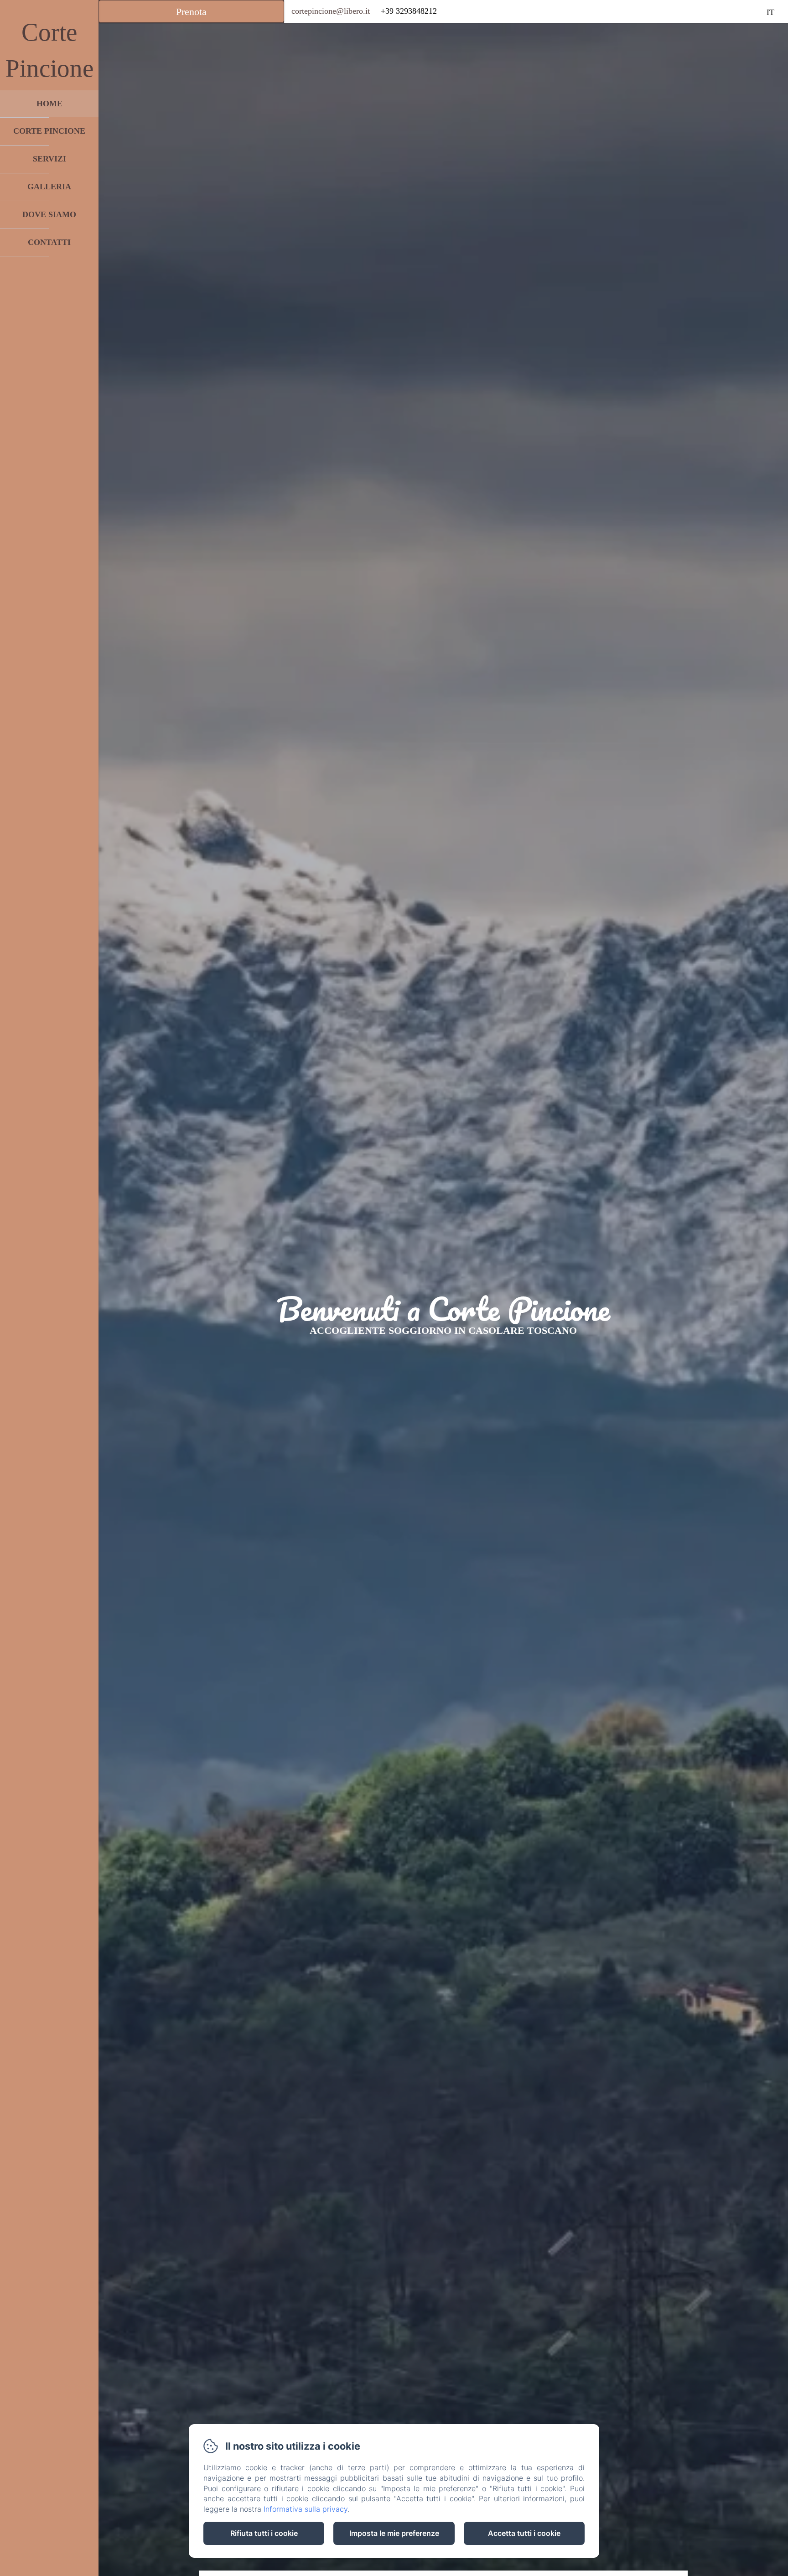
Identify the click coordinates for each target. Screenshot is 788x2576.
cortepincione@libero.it (331, 11)
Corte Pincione (49, 131)
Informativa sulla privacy (306, 2509)
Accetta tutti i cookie (524, 2533)
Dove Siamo (49, 214)
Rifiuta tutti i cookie (264, 2533)
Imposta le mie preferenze (394, 2533)
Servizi (49, 159)
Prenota (191, 12)
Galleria (49, 187)
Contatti (49, 242)
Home (49, 104)
